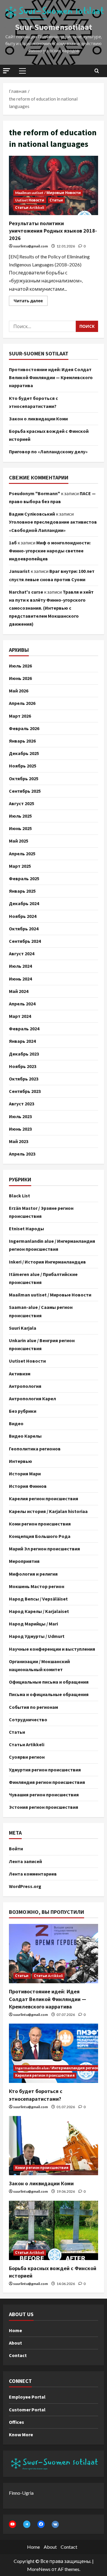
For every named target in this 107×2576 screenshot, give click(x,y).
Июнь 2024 (20, 979)
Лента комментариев (33, 1874)
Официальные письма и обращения (49, 1682)
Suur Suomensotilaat (53, 27)
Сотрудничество (28, 1720)
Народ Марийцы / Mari (33, 1624)
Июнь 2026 (20, 678)
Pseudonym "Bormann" (34, 493)
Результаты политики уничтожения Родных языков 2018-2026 (53, 185)
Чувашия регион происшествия (44, 1795)
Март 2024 (20, 1016)
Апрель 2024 (22, 1004)
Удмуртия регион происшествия (45, 1770)
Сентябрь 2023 (25, 1091)
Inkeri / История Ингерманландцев (47, 1262)
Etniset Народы (26, 1229)
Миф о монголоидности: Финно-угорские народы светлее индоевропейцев (50, 551)
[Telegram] (27, 2524)
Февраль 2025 (24, 878)
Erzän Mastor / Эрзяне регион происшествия (41, 1212)
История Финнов (28, 1486)
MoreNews (39, 2569)
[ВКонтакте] (55, 2524)
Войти (16, 1849)
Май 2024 (19, 991)
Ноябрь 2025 (23, 766)
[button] (7, 71)
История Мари (25, 1474)
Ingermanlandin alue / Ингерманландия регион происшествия (52, 1245)
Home (15, 2330)
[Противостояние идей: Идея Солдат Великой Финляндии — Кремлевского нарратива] (53, 1954)
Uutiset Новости (30, 200)
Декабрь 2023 (24, 1054)
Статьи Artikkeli (30, 208)
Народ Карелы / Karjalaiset (39, 1611)
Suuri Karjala (23, 1328)
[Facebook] (41, 2524)
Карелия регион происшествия (44, 1498)
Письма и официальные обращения (49, 1694)
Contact (18, 2355)
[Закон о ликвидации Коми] (53, 2146)
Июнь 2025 (20, 828)
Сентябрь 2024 (25, 941)
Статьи (56, 200)
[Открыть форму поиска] (97, 71)
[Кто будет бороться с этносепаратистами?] (53, 2053)
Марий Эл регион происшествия (44, 1549)
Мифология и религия (33, 1574)
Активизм (20, 1374)
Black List (19, 1196)
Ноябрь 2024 (23, 916)
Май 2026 (19, 691)
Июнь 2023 (20, 1129)
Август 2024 (22, 954)
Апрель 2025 (22, 854)
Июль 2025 (20, 816)
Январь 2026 (22, 741)
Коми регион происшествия (40, 1524)
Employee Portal (27, 2397)
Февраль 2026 (24, 728)
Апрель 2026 (22, 703)
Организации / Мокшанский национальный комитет (39, 1665)
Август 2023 (22, 1104)
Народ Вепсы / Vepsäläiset (38, 1599)
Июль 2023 (20, 1116)
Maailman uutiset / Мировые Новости (48, 193)
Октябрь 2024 (24, 929)
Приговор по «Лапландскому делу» (48, 452)
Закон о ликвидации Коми (38, 419)
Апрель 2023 (22, 1154)
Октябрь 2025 (24, 778)
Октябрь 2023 (24, 1079)
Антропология (25, 1386)
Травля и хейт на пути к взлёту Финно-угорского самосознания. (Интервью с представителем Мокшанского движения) (51, 608)
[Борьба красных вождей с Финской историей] (53, 2230)
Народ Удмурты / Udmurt (37, 1636)
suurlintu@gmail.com (30, 246)
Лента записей (25, 1861)
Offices (16, 2422)
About (15, 2343)
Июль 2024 (20, 966)
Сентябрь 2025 (25, 791)
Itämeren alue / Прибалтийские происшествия (43, 1278)
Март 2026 (20, 716)
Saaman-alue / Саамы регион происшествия (41, 1311)
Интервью (21, 1461)
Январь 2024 (22, 1041)
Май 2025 (19, 841)
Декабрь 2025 (24, 753)
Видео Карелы (25, 1436)
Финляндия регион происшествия (47, 1782)
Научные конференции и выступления (52, 1649)
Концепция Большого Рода (40, 1536)
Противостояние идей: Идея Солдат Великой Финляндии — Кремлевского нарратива (51, 377)
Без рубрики (23, 1411)
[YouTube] (12, 2524)
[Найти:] (42, 326)
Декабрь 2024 (24, 903)
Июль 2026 (20, 666)
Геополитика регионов (35, 1449)
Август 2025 (22, 803)
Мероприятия (24, 1561)
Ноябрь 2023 (23, 1066)
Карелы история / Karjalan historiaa (48, 1511)
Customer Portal (27, 2410)
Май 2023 (19, 1141)
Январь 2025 (22, 891)
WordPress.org (25, 1886)
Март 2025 (20, 866)
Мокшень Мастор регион (37, 1586)
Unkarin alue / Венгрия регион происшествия (42, 1344)
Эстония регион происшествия (44, 1807)
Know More (21, 2434)
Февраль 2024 (24, 1029)
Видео (16, 1423)
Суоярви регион (27, 1757)
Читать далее (31, 299)
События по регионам (33, 1707)
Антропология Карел (32, 1399)
